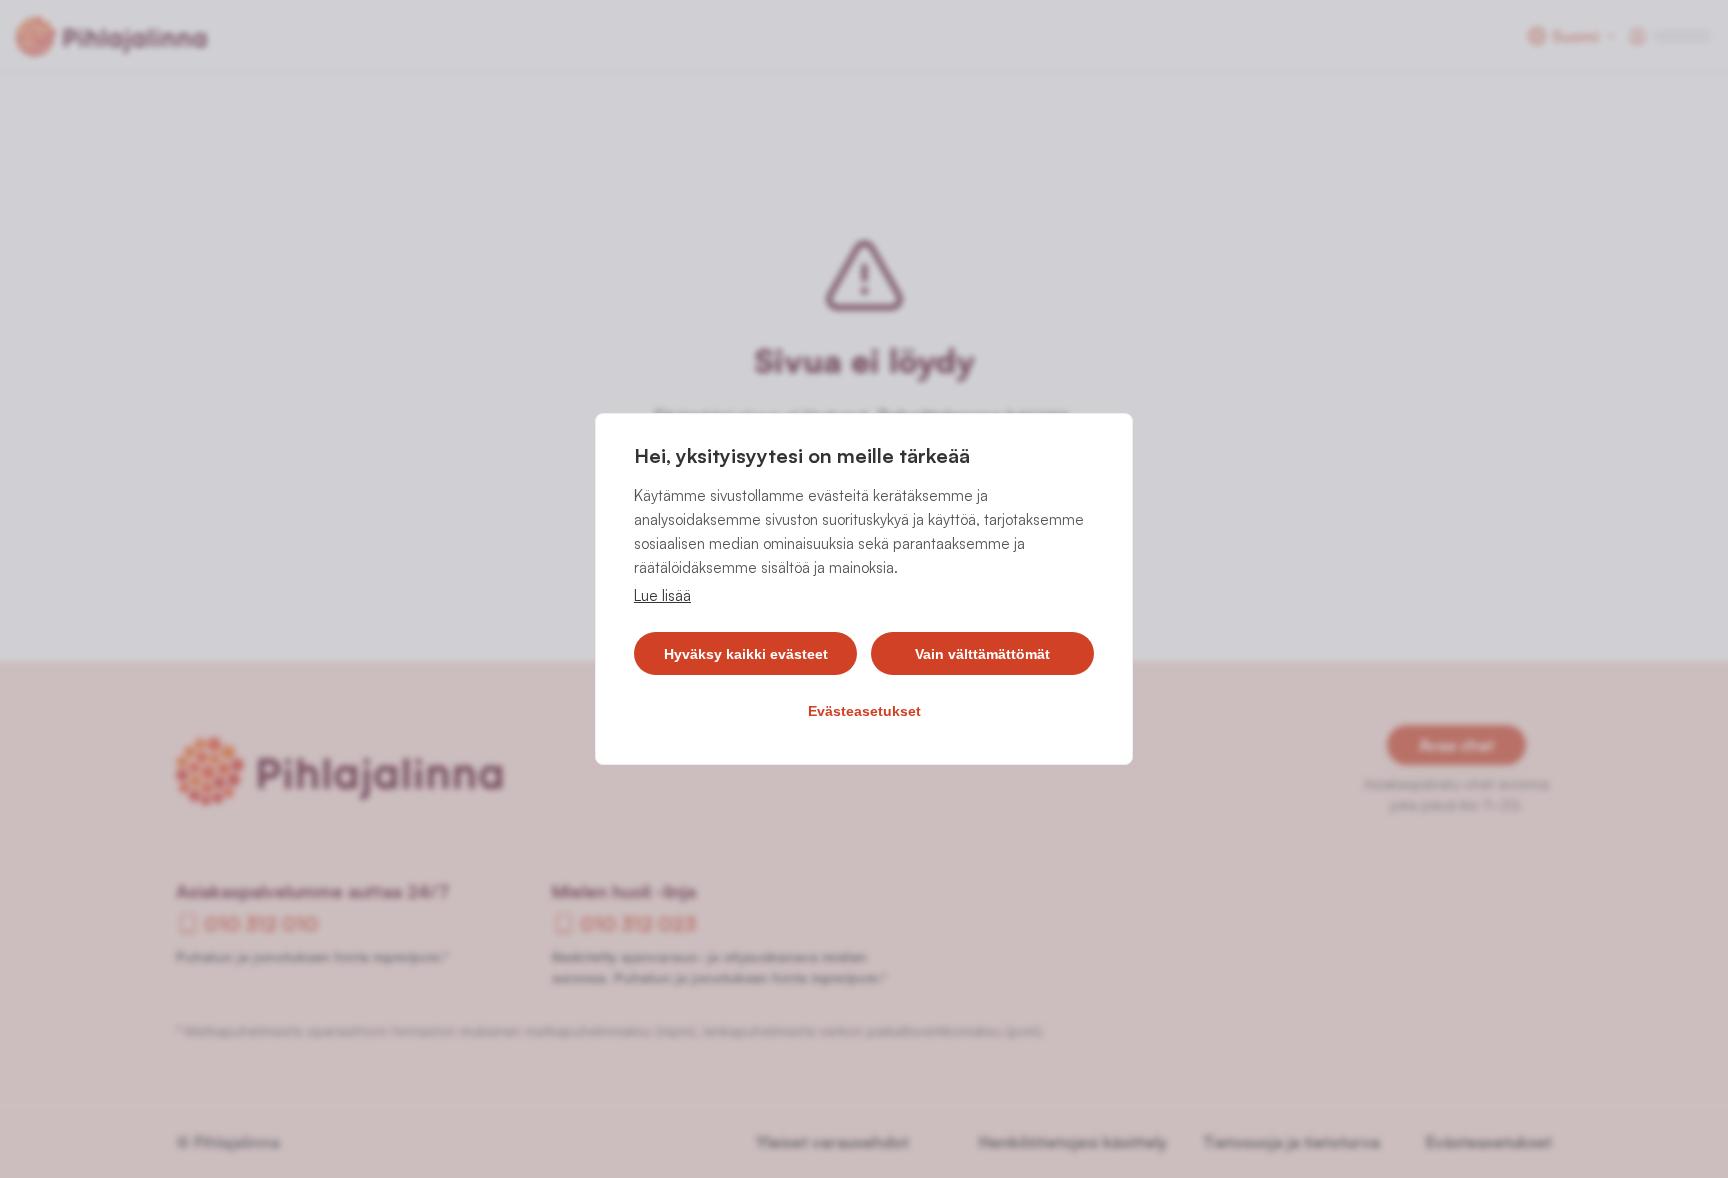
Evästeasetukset (864, 711)
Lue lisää (662, 595)
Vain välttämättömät (982, 654)
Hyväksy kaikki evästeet (746, 654)
